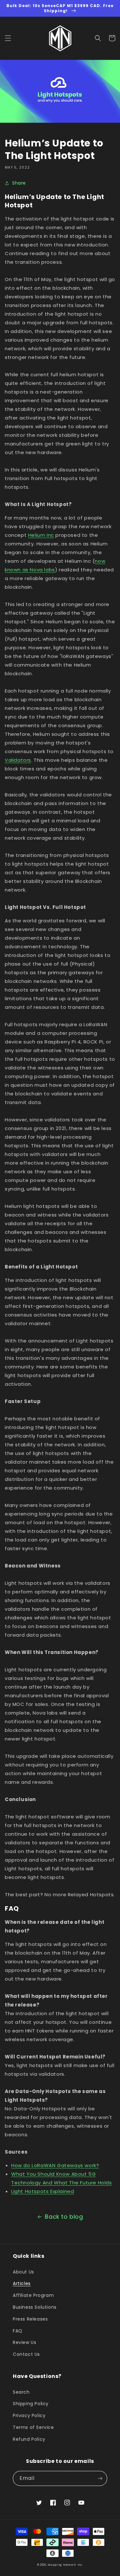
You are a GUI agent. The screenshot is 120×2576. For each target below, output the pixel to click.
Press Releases (30, 2319)
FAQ (18, 2331)
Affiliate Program (33, 2295)
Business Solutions (35, 2307)
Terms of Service (33, 2427)
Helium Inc (41, 535)
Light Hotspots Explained (43, 2191)
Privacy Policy (29, 2415)
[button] (8, 38)
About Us (24, 2272)
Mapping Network (62, 2565)
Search (21, 2392)
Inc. (80, 2565)
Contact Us (26, 2354)
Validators (18, 760)
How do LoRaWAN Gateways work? (55, 2165)
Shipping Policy (31, 2404)
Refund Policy (29, 2439)
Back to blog (64, 2217)
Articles (22, 2283)
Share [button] (19, 183)
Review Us (24, 2342)
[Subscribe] (100, 2478)
